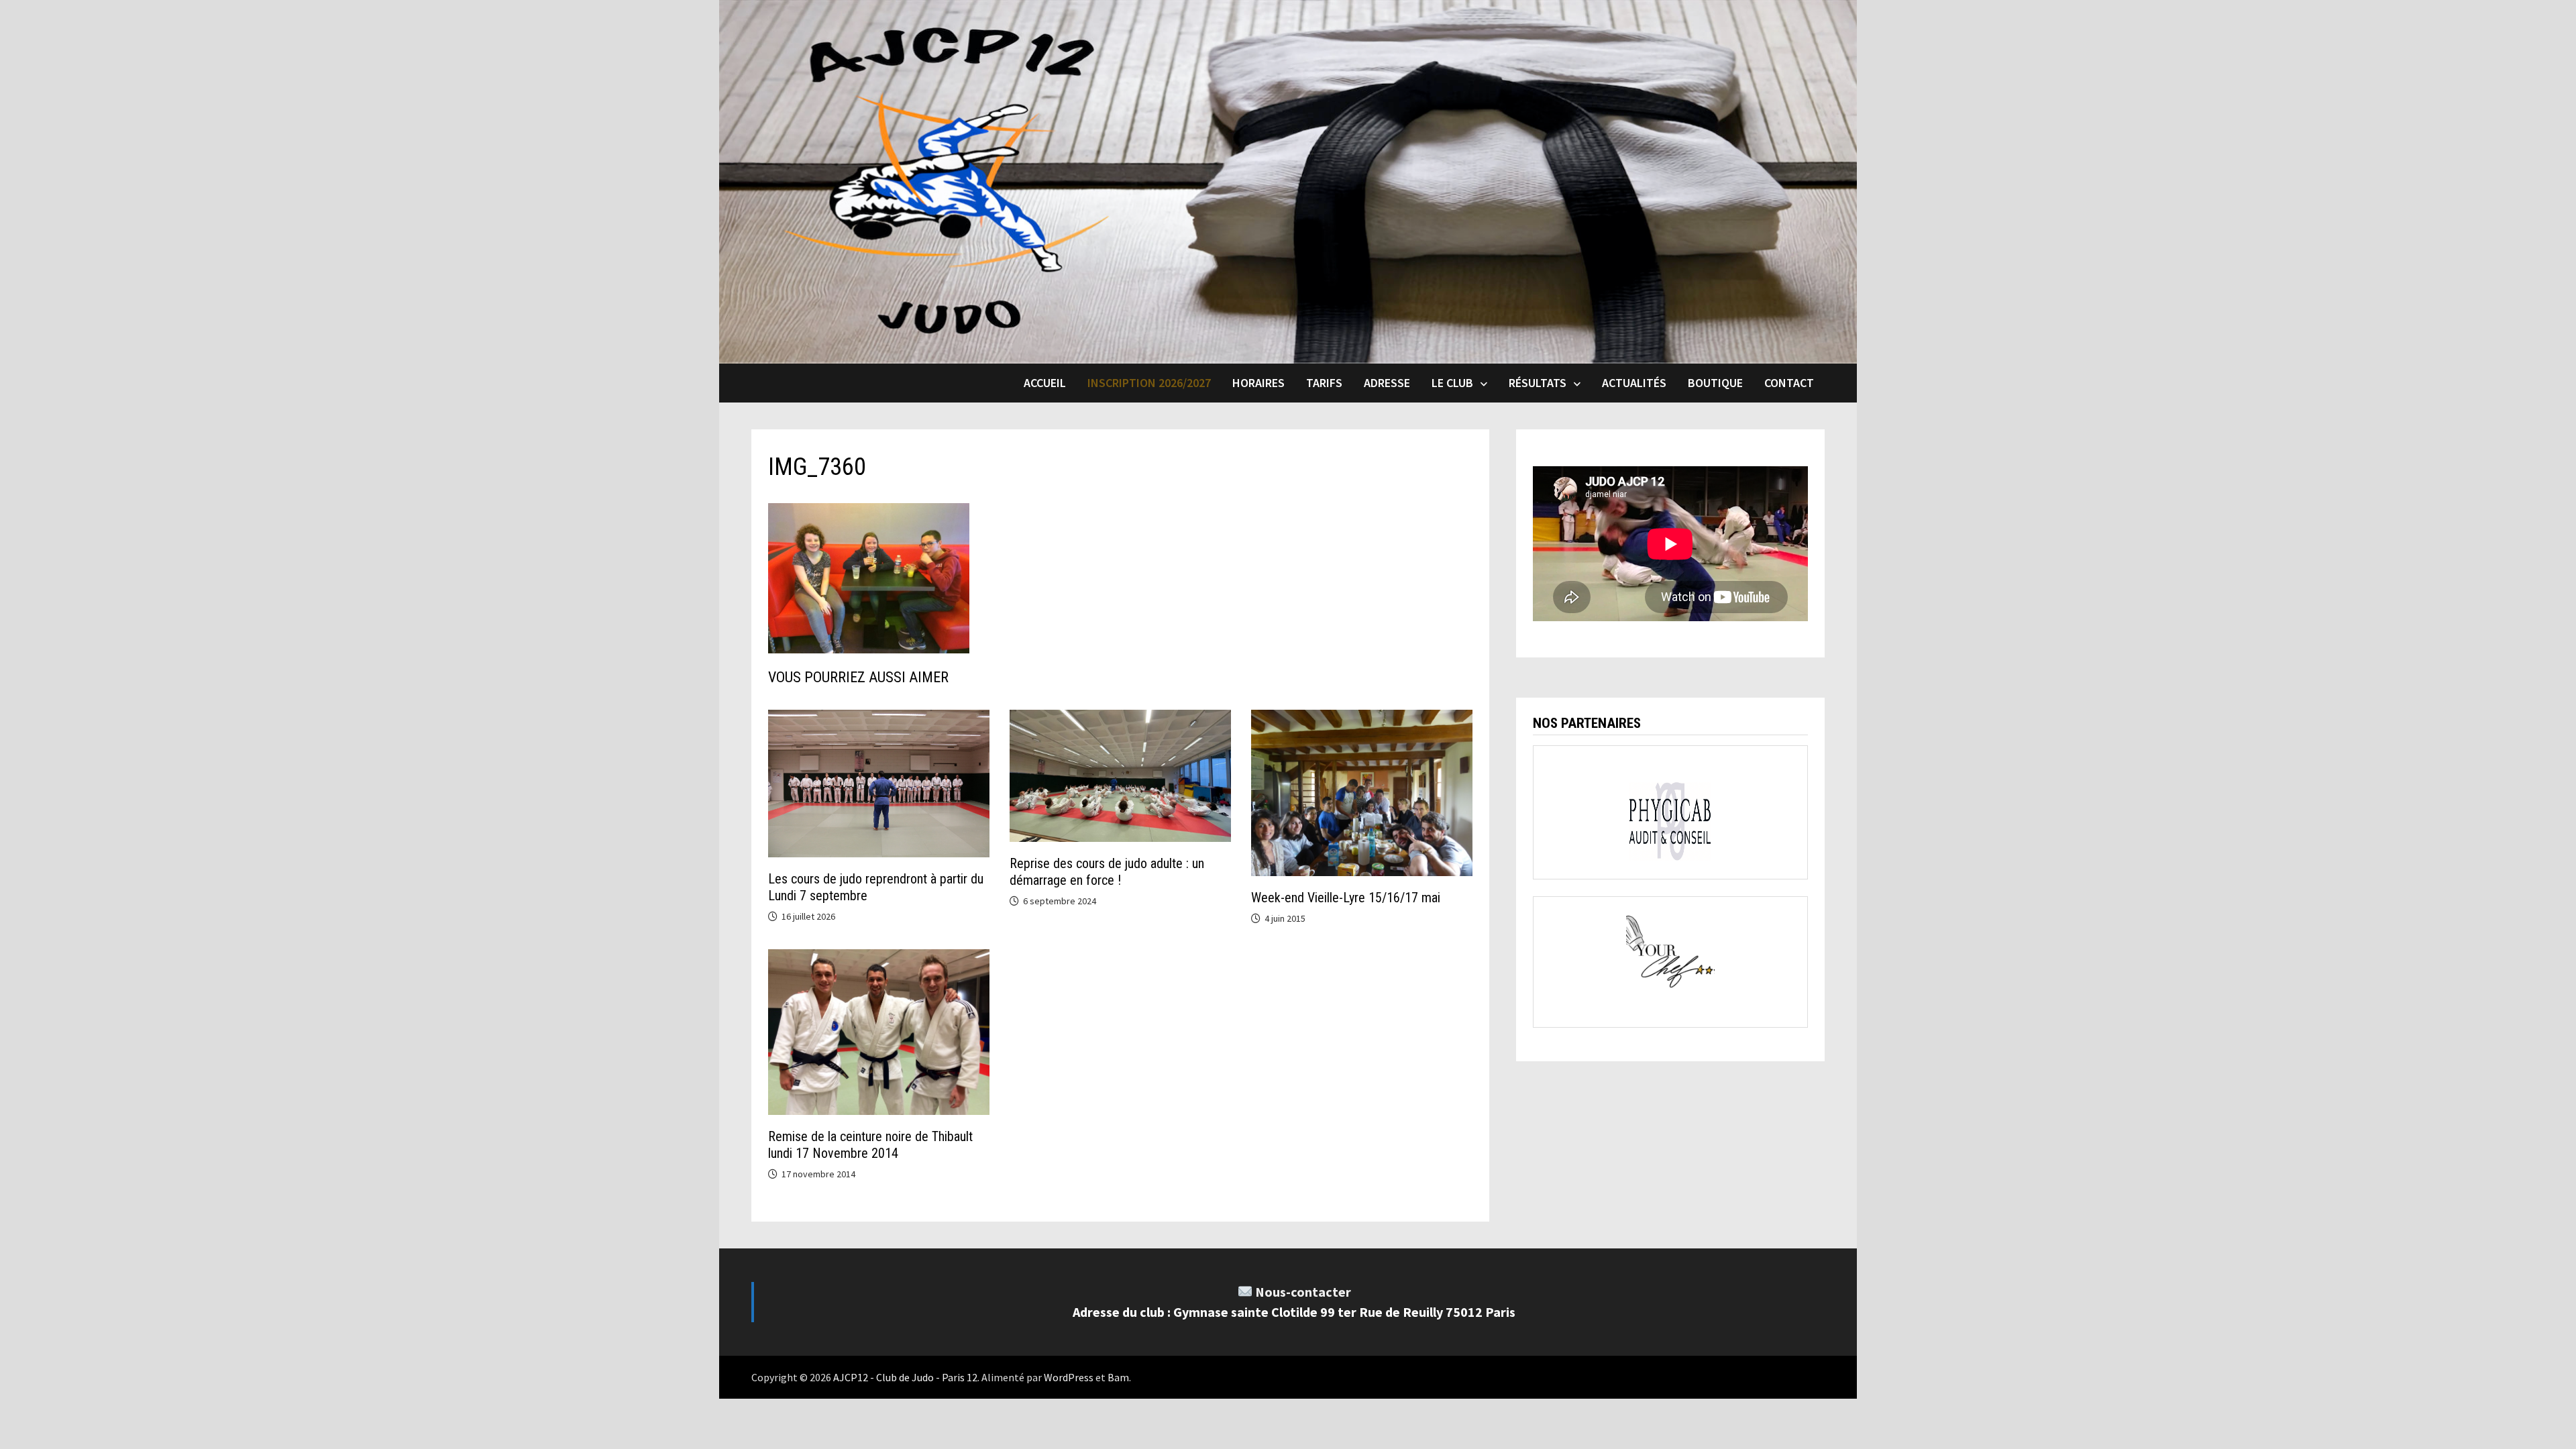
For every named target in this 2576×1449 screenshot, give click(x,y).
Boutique (1715, 383)
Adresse (1387, 383)
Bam (1118, 1377)
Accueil (1045, 383)
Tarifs (1324, 383)
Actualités (1634, 383)
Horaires (1258, 383)
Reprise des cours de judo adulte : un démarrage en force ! (1107, 872)
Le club (1452, 383)
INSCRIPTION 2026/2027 (1149, 383)
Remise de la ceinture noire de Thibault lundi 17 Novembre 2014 (870, 1145)
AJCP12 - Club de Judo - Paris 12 (905, 1377)
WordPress (1069, 1377)
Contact (1789, 383)
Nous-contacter (1303, 1292)
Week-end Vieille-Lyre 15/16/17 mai (1346, 898)
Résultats (1538, 383)
